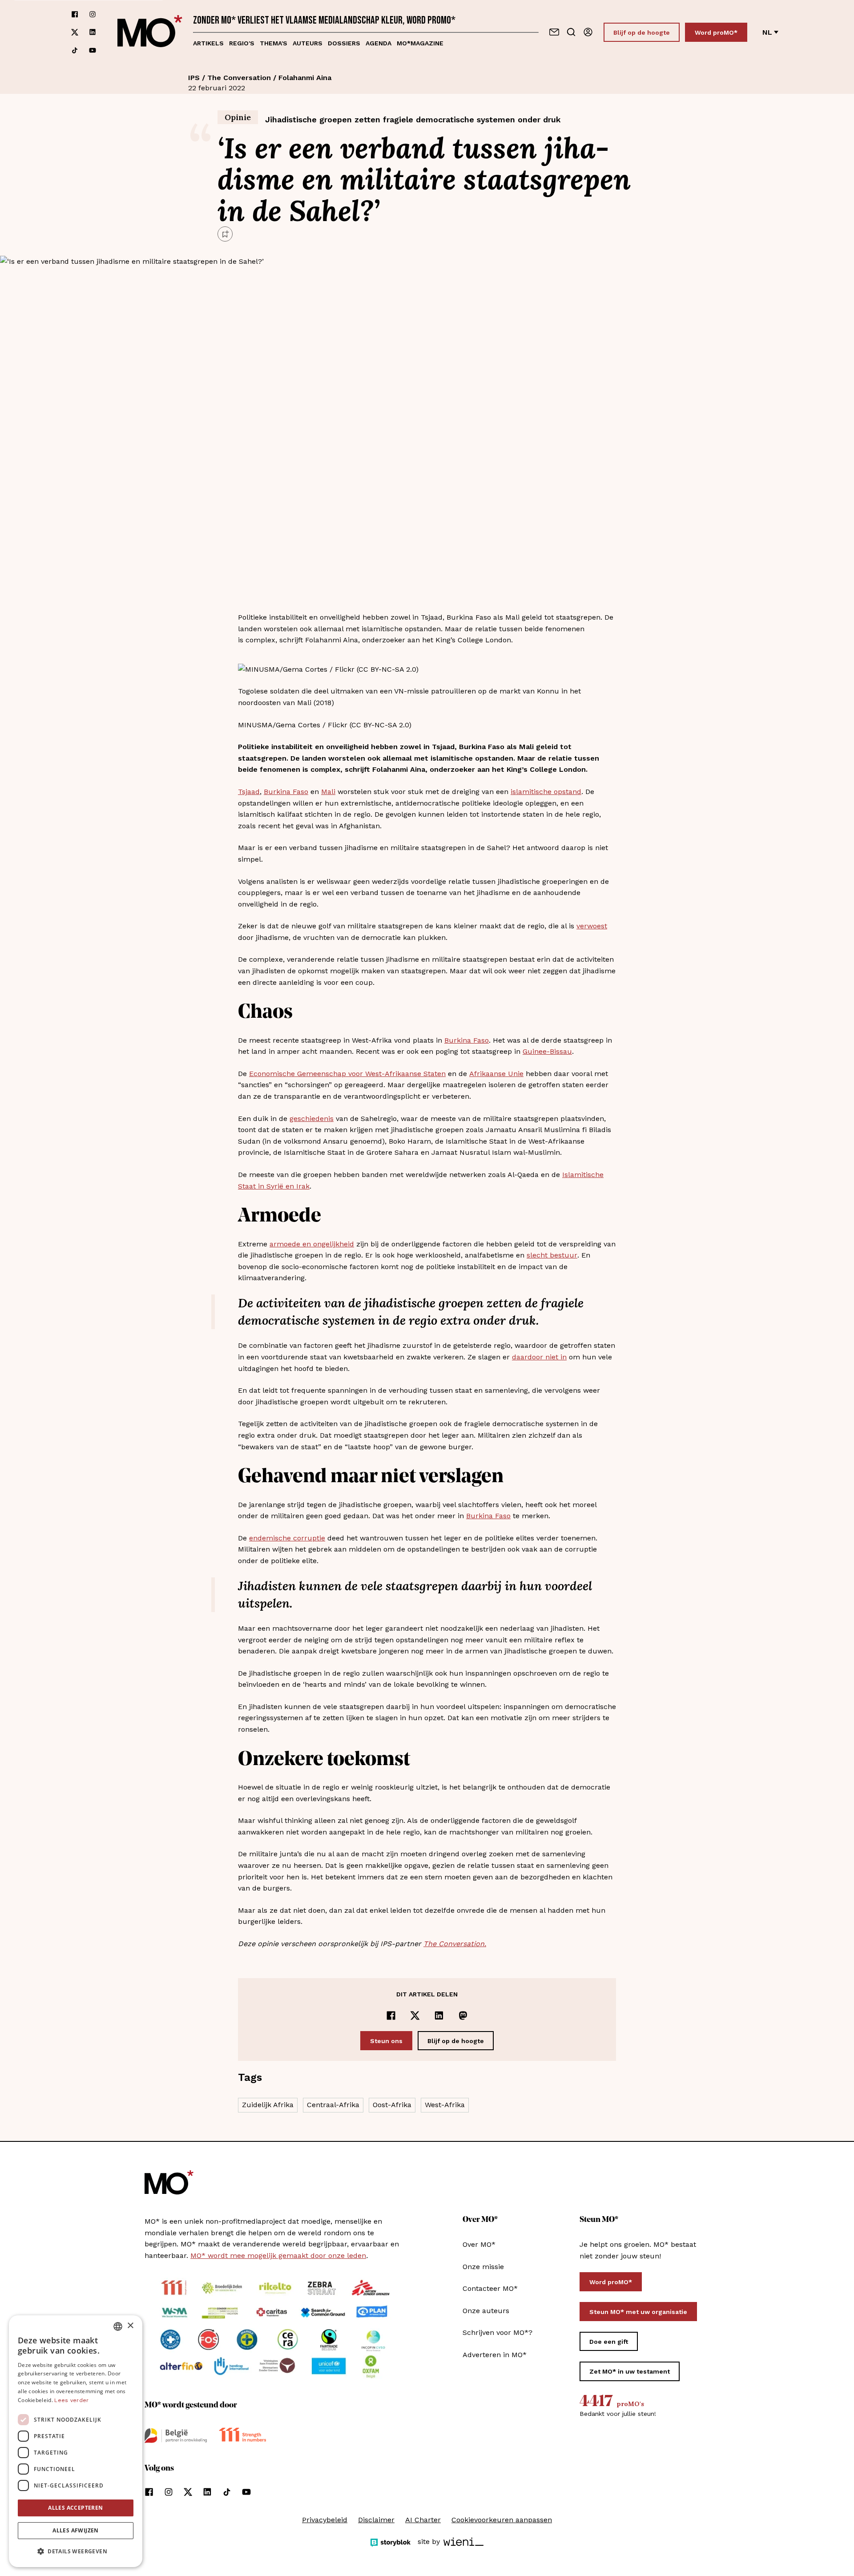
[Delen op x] (415, 2016)
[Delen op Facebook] (391, 2016)
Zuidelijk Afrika (268, 2105)
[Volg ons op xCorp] (75, 32)
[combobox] (118, 2326)
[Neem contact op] (554, 32)
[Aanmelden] (588, 32)
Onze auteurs (486, 2311)
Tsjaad (249, 792)
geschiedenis (312, 1119)
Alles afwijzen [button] (76, 2530)
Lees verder (71, 2400)
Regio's (242, 43)
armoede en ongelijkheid (312, 1244)
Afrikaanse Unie (496, 1074)
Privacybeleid (325, 2520)
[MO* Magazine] (150, 32)
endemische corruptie (287, 1538)
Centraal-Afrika (333, 2105)
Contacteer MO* (490, 2288)
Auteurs (308, 43)
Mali (328, 792)
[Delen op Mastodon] (463, 2016)
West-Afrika (445, 2105)
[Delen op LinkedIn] (439, 2016)
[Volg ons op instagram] (93, 14)
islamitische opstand (546, 792)
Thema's (274, 43)
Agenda (379, 43)
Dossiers (344, 43)
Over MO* (479, 2244)
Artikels (208, 43)
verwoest (592, 926)
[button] (76, 2552)
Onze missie (483, 2267)
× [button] (130, 2326)
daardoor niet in (539, 1357)
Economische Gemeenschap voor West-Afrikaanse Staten (347, 1074)
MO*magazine (420, 43)
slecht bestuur (552, 1255)
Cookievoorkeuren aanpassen (502, 2520)
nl (767, 32)
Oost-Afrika (392, 2105)
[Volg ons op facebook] (75, 14)
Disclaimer (376, 2520)
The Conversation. (455, 1944)
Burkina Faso (286, 792)
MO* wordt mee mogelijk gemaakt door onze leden (278, 2256)
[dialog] (76, 2441)
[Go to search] (571, 32)
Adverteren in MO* (495, 2355)
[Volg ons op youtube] (93, 50)
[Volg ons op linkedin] (93, 32)
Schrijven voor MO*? (497, 2332)
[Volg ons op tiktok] (75, 50)
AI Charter (423, 2520)
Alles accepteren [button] (75, 2508)
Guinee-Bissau (547, 1051)
